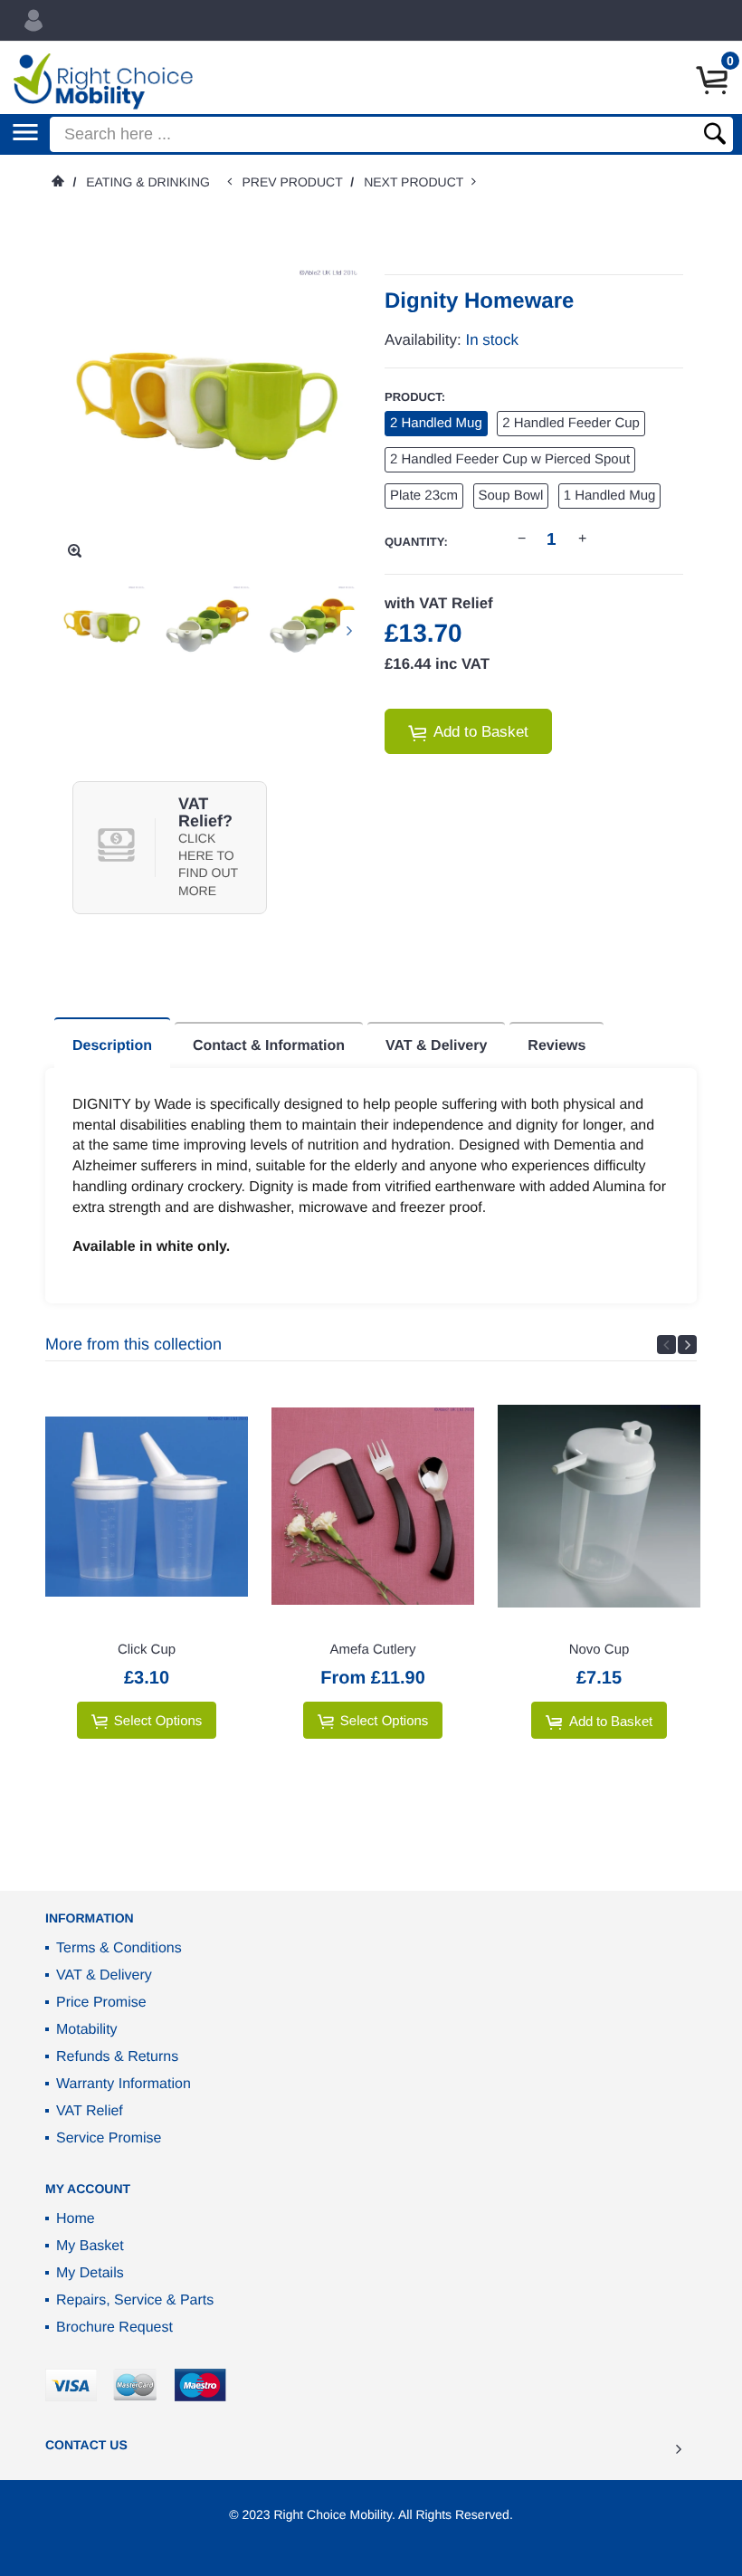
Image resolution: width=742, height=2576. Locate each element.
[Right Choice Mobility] (103, 81)
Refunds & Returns (117, 2057)
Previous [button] (666, 1345)
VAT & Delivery (104, 1975)
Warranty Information (124, 2084)
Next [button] (349, 630)
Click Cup (147, 1650)
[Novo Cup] (599, 1506)
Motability (87, 2030)
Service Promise (109, 2138)
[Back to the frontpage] (57, 182)
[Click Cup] (147, 1506)
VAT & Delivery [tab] (436, 1046)
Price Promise (101, 2003)
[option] (102, 630)
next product (418, 182)
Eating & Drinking (148, 182)
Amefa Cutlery (372, 1650)
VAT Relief (90, 2111)
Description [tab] (112, 1046)
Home (76, 2219)
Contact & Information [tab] (269, 1046)
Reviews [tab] (556, 1046)
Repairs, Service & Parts (135, 2300)
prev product (296, 182)
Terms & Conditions (119, 1948)
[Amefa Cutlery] (373, 1506)
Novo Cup (599, 1650)
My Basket (90, 2246)
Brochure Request (114, 2328)
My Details (90, 2273)
